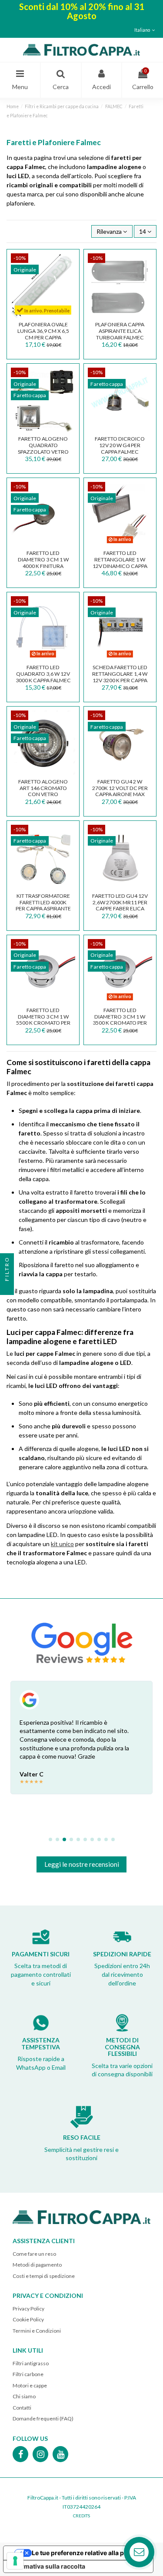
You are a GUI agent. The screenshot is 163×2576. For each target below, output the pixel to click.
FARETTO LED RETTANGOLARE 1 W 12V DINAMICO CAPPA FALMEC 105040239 (120, 563)
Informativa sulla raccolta (47, 2566)
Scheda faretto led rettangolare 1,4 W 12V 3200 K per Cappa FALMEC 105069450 (120, 677)
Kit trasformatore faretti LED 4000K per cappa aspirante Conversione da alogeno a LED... (43, 909)
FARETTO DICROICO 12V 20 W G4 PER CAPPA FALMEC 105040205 (120, 448)
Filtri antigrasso (31, 2363)
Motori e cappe (30, 2385)
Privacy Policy (28, 2309)
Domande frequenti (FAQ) (43, 2418)
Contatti (22, 2408)
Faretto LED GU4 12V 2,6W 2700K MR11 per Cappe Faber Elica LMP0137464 (120, 905)
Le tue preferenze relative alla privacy (87, 2553)
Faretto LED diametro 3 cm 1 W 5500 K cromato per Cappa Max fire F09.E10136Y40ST (43, 1023)
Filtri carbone (28, 2374)
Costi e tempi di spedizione (44, 2276)
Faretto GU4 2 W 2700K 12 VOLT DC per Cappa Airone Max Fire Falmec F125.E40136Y (120, 794)
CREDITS (81, 2516)
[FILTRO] (7, 1288)
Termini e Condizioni (37, 2331)
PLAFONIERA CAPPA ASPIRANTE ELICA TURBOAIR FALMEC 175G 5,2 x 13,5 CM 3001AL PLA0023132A (120, 337)
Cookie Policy (28, 2319)
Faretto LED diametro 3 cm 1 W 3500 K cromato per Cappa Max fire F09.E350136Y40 (120, 1023)
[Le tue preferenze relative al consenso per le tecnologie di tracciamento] (15, 2561)
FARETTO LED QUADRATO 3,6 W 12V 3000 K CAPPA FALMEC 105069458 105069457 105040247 (43, 680)
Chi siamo (24, 2396)
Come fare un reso (34, 2254)
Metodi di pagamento (37, 2265)
